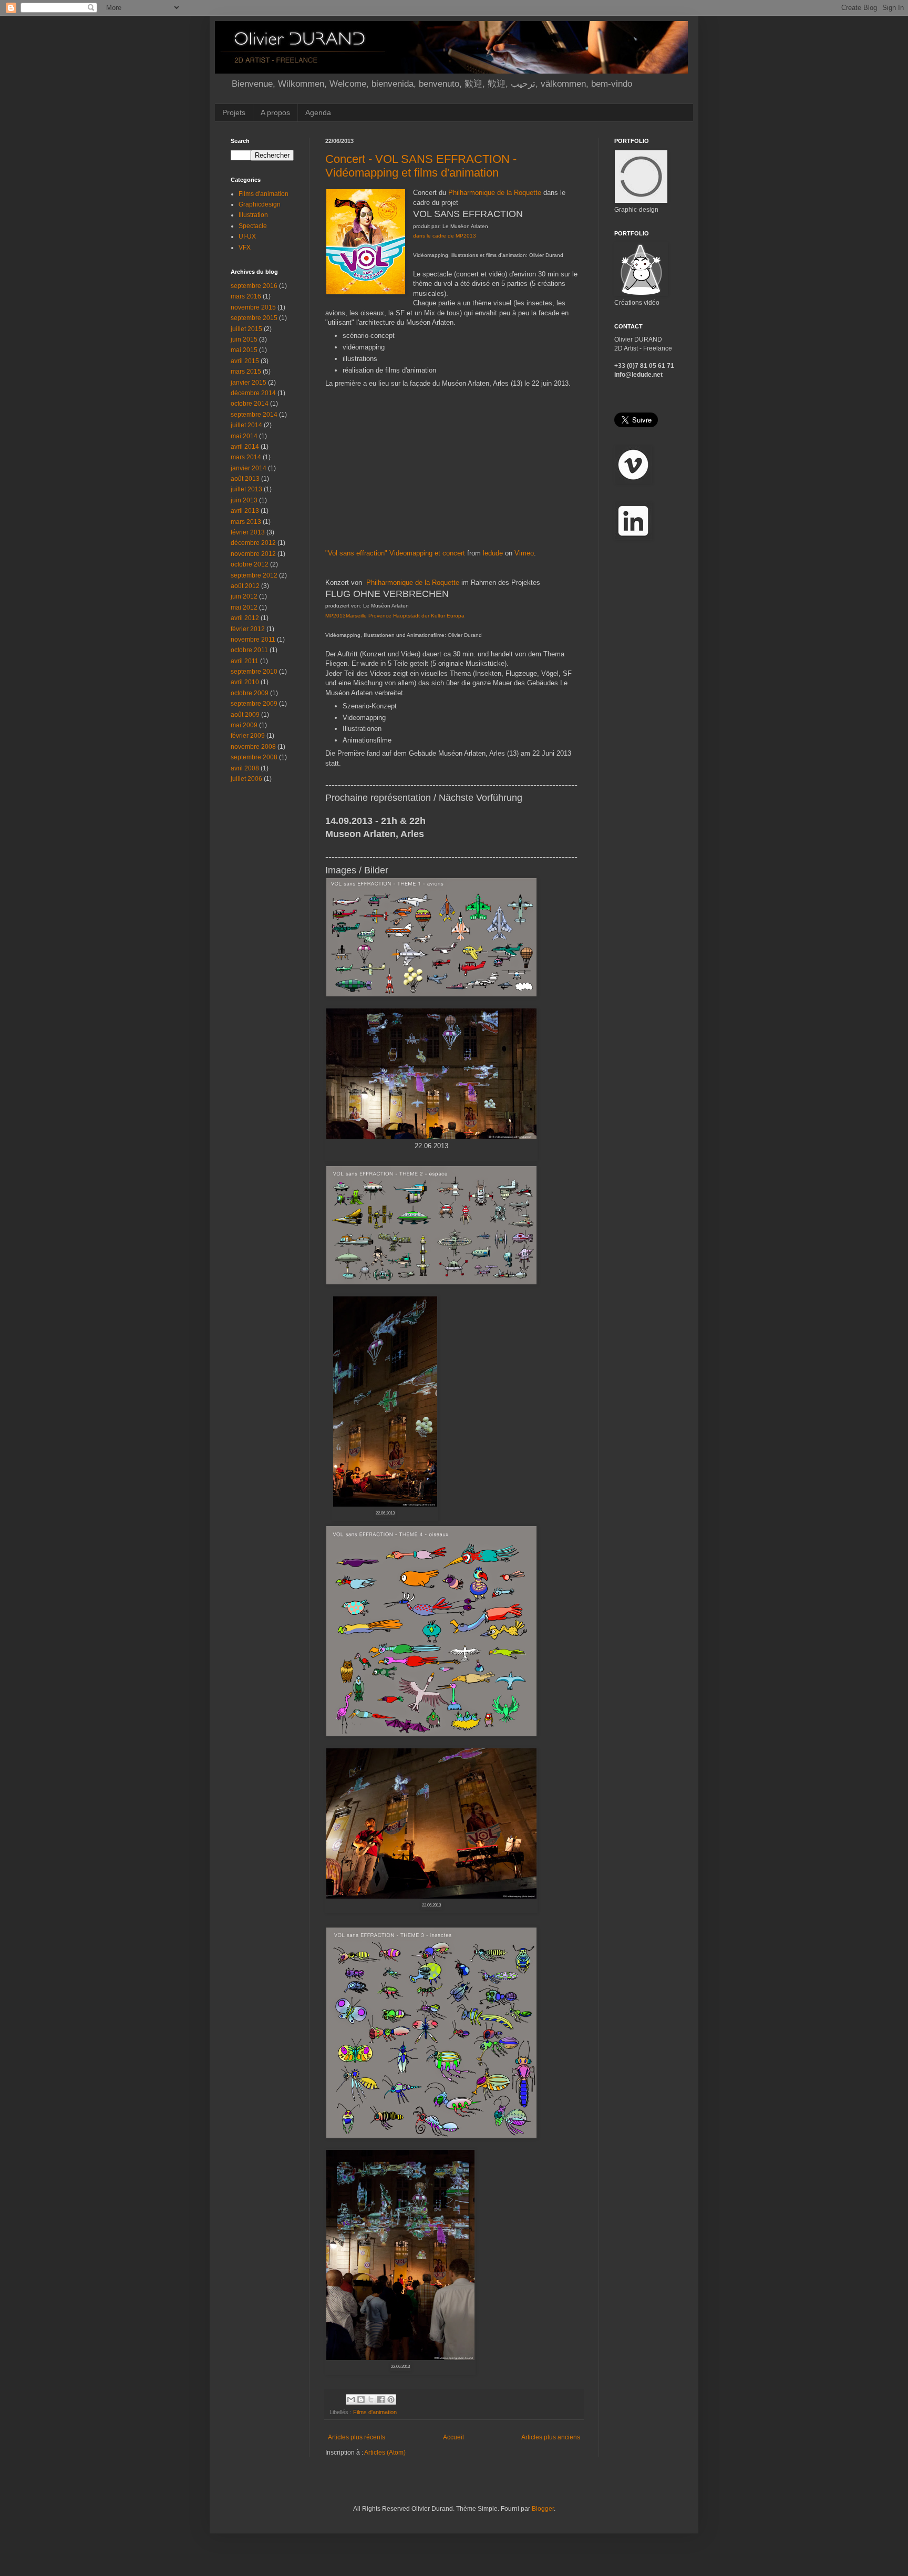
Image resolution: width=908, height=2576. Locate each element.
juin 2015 (244, 339)
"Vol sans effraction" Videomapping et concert (395, 553)
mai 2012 (244, 607)
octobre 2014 (250, 404)
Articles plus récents (357, 2437)
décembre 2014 (253, 393)
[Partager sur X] (371, 2399)
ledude (493, 553)
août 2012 (245, 586)
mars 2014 (246, 457)
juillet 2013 (246, 489)
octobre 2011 (249, 650)
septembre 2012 (254, 575)
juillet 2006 (246, 779)
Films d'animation (375, 2412)
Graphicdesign (260, 204)
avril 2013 (245, 511)
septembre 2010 (254, 672)
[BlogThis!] (361, 2399)
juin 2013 (244, 500)
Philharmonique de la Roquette (495, 193)
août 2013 (245, 479)
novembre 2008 (253, 747)
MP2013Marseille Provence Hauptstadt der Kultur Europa (395, 616)
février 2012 (248, 629)
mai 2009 (244, 725)
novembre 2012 (253, 554)
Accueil (453, 2437)
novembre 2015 (253, 307)
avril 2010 (245, 682)
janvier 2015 (249, 383)
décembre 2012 (253, 543)
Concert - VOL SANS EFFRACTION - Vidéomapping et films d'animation (421, 166)
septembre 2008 (254, 757)
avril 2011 (245, 661)
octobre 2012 (250, 564)
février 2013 (248, 532)
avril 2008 (245, 768)
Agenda (318, 112)
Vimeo (524, 553)
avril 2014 (245, 447)
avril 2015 (245, 361)
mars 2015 (246, 372)
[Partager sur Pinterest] (391, 2399)
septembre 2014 (254, 415)
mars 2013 (246, 522)
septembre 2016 (254, 286)
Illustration (253, 215)
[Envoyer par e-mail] (351, 2399)
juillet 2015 (246, 329)
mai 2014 (244, 436)
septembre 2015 (254, 318)
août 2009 (245, 715)
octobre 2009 (250, 693)
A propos (275, 112)
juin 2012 (244, 596)
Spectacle (253, 226)
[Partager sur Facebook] (381, 2399)
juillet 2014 (246, 425)
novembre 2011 (253, 640)
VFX (245, 248)
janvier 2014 (249, 468)
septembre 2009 (254, 704)
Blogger (543, 2509)
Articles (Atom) (385, 2453)
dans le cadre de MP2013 (445, 236)
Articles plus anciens (551, 2437)
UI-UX (247, 236)
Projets (234, 112)
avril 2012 (245, 618)
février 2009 (248, 736)
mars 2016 (246, 296)
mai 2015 (244, 350)
